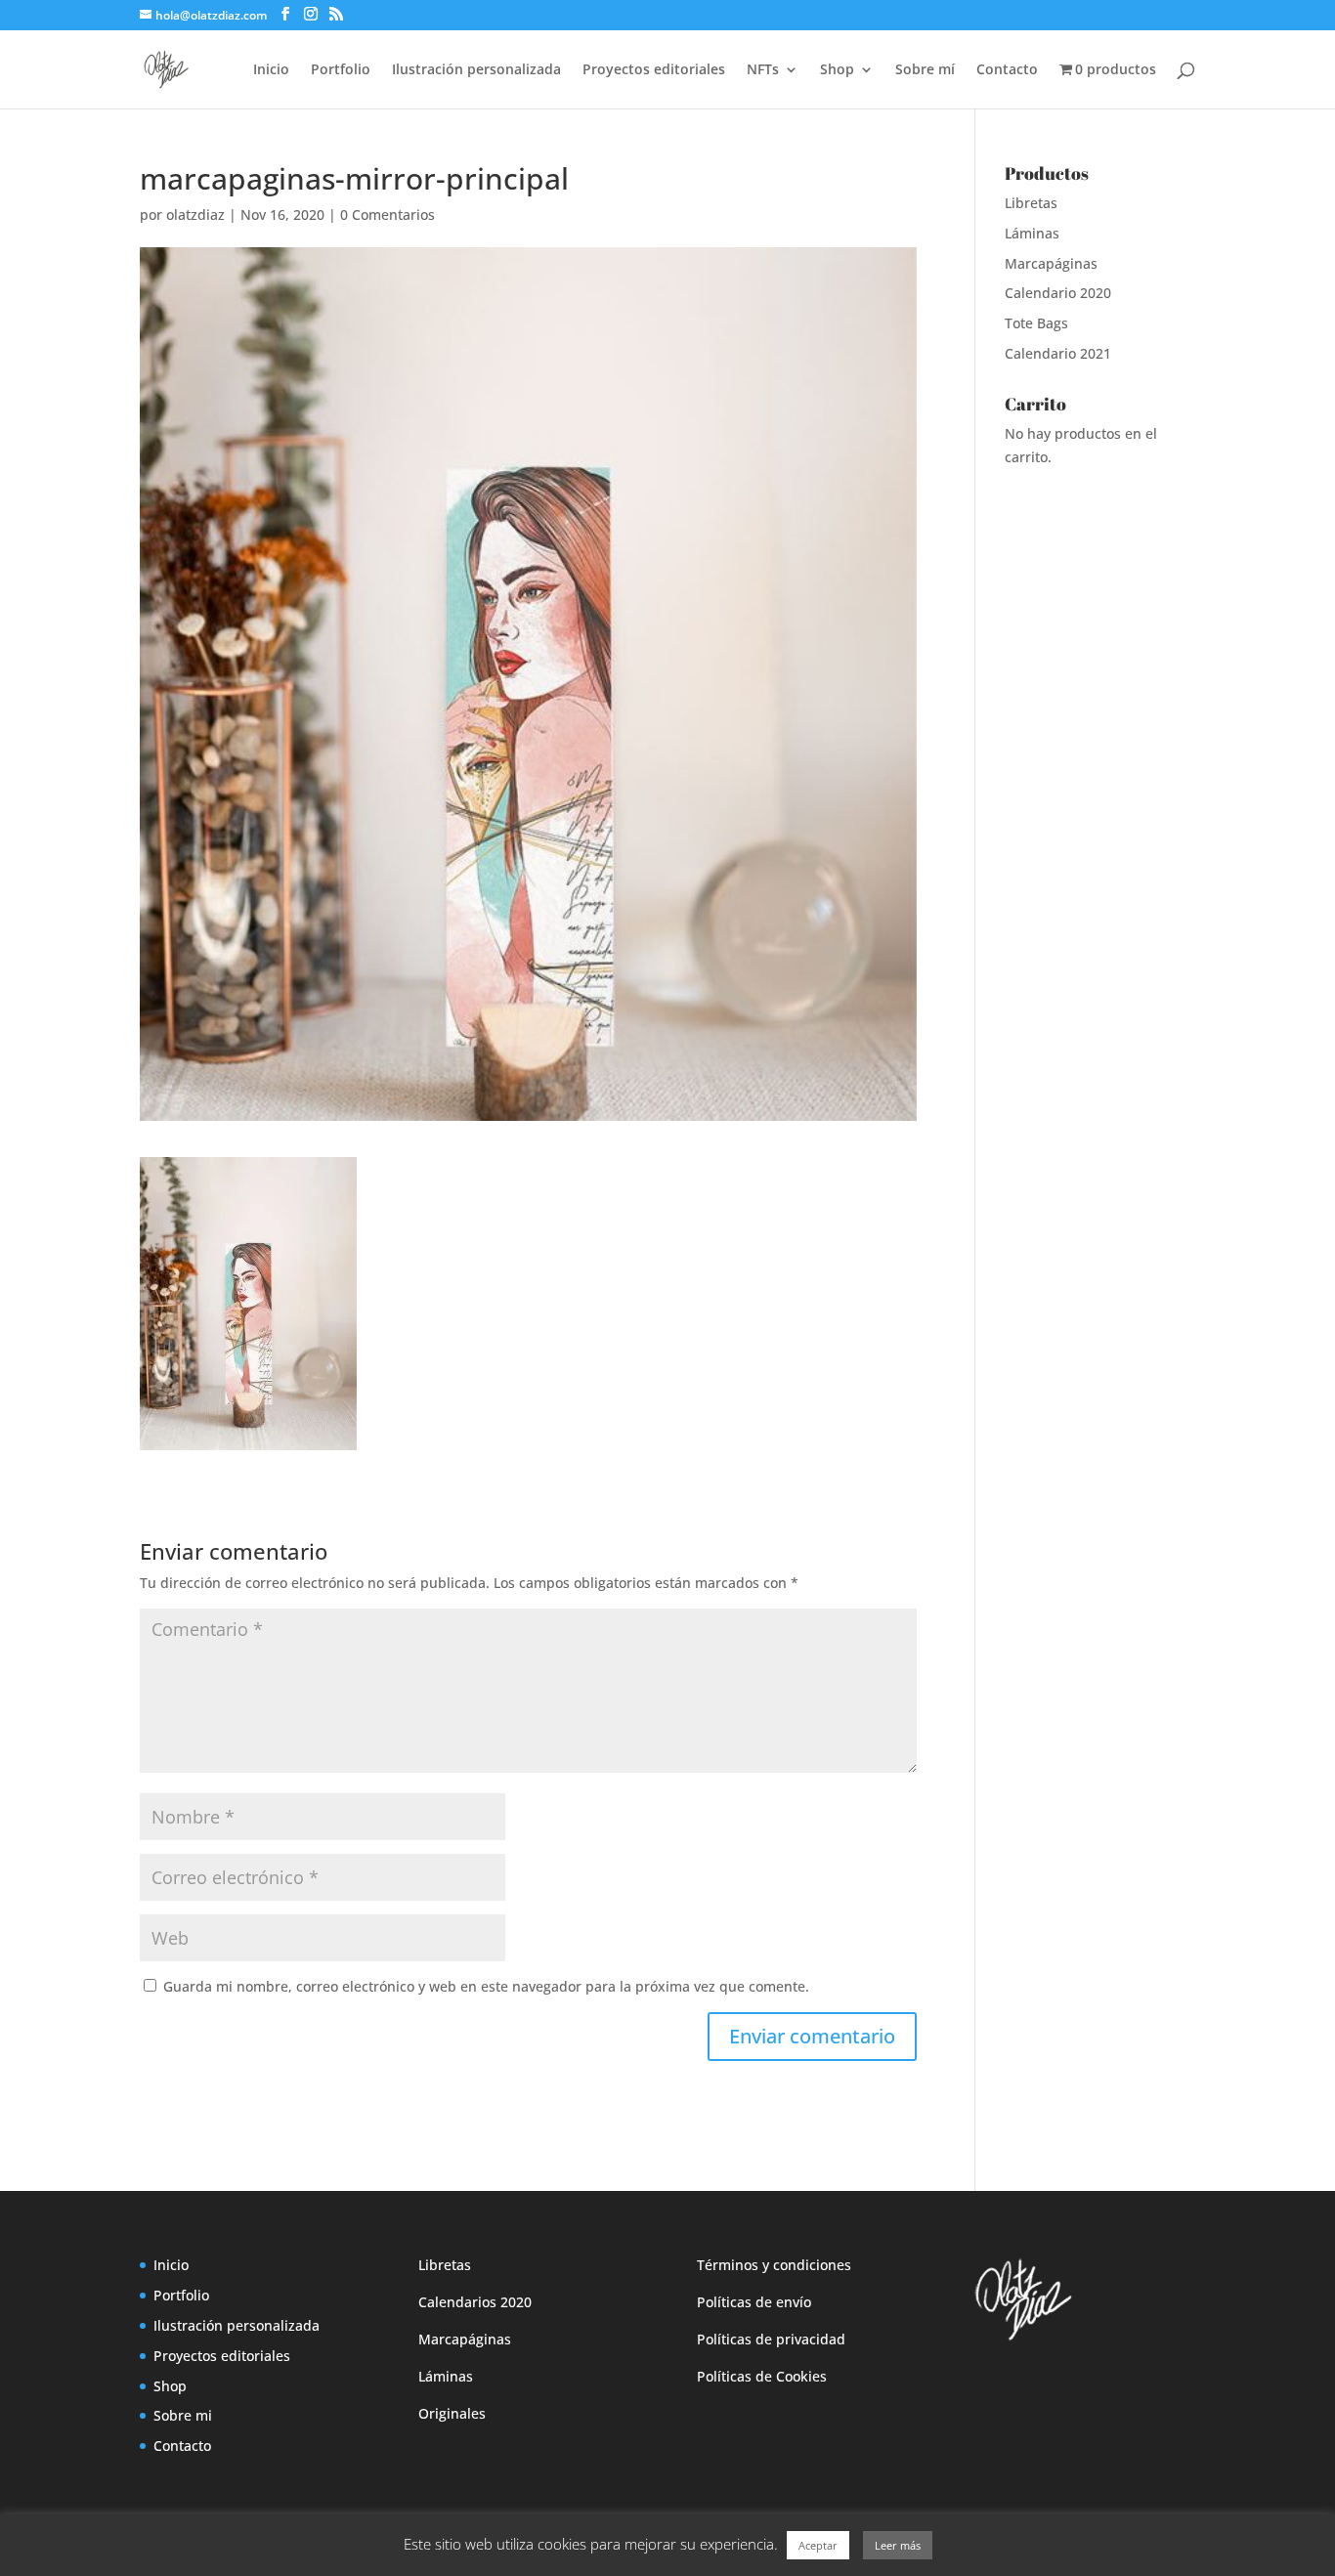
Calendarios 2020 (475, 2302)
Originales (452, 2413)
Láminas (1032, 233)
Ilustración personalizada (476, 70)
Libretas (1031, 203)
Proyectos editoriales (654, 70)
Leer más (898, 2545)
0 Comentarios (388, 215)
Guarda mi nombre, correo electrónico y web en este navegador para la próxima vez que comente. (486, 1986)
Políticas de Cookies (762, 2376)
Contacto (1007, 70)
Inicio (271, 70)
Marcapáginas (1051, 263)
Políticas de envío (754, 2302)
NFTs (763, 70)
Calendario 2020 (1058, 293)
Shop (837, 70)
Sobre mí (925, 70)
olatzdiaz (195, 215)
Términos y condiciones (774, 2265)
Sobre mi (183, 2415)
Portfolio (341, 70)
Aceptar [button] (818, 2545)
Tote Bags (1036, 323)
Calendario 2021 (1058, 353)
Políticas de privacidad (771, 2339)
